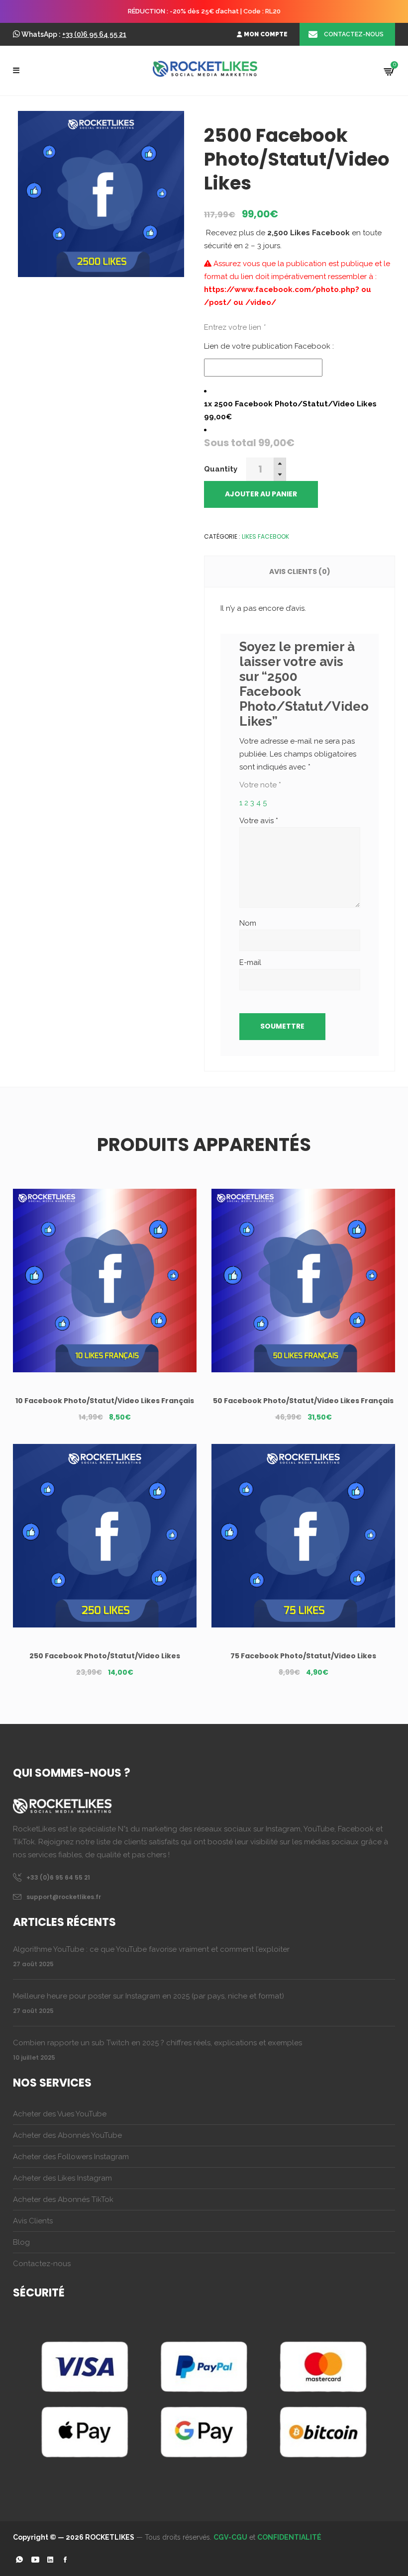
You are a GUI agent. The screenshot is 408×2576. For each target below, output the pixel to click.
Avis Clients (33, 2221)
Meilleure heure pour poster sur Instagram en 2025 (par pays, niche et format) (149, 1996)
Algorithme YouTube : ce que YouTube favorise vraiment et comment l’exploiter (151, 1949)
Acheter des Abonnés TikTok (63, 2199)
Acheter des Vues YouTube (60, 2114)
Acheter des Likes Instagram (62, 2178)
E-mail (251, 962)
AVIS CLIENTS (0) (300, 572)
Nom (248, 923)
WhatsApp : (74, 34)
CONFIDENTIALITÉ (289, 2537)
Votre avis (259, 821)
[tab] (300, 572)
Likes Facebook (265, 536)
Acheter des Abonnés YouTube (67, 2135)
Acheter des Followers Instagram (71, 2157)
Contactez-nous (42, 2264)
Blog (21, 2242)
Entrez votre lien (235, 327)
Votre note (260, 785)
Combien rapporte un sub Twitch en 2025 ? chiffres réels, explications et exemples (157, 2043)
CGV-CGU (230, 2537)
